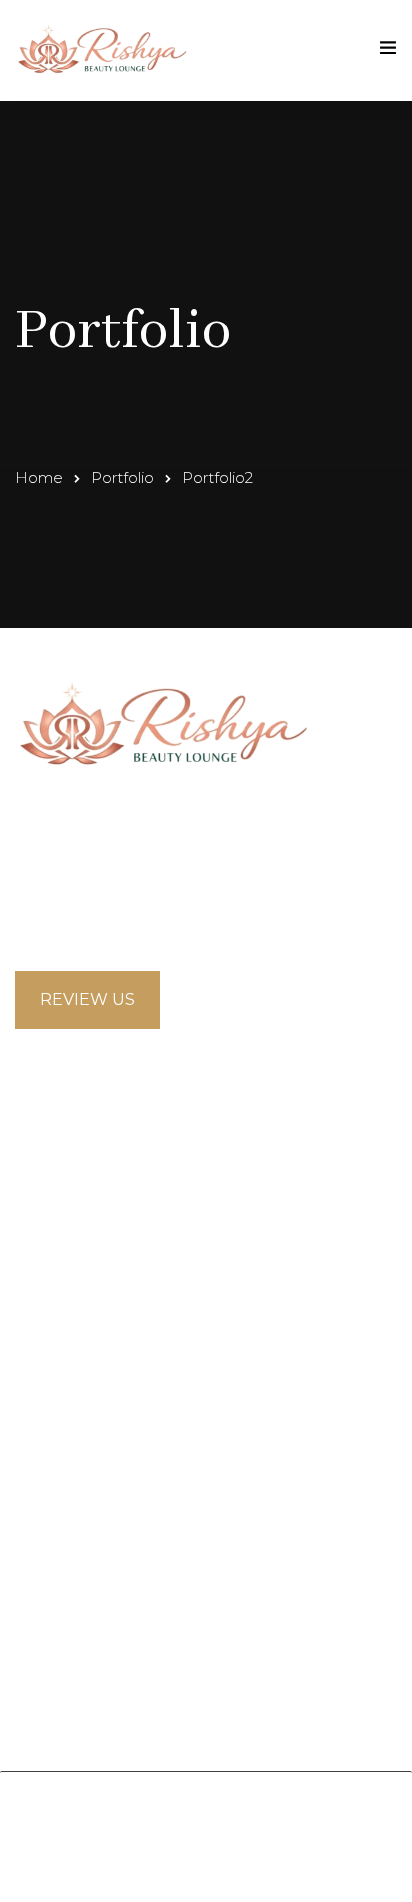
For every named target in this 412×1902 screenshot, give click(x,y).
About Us (53, 1362)
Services (48, 1404)
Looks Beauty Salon (234, 1810)
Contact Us (61, 1446)
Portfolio (122, 477)
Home (39, 477)
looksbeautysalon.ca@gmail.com (169, 887)
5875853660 (90, 923)
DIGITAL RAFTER (324, 1862)
